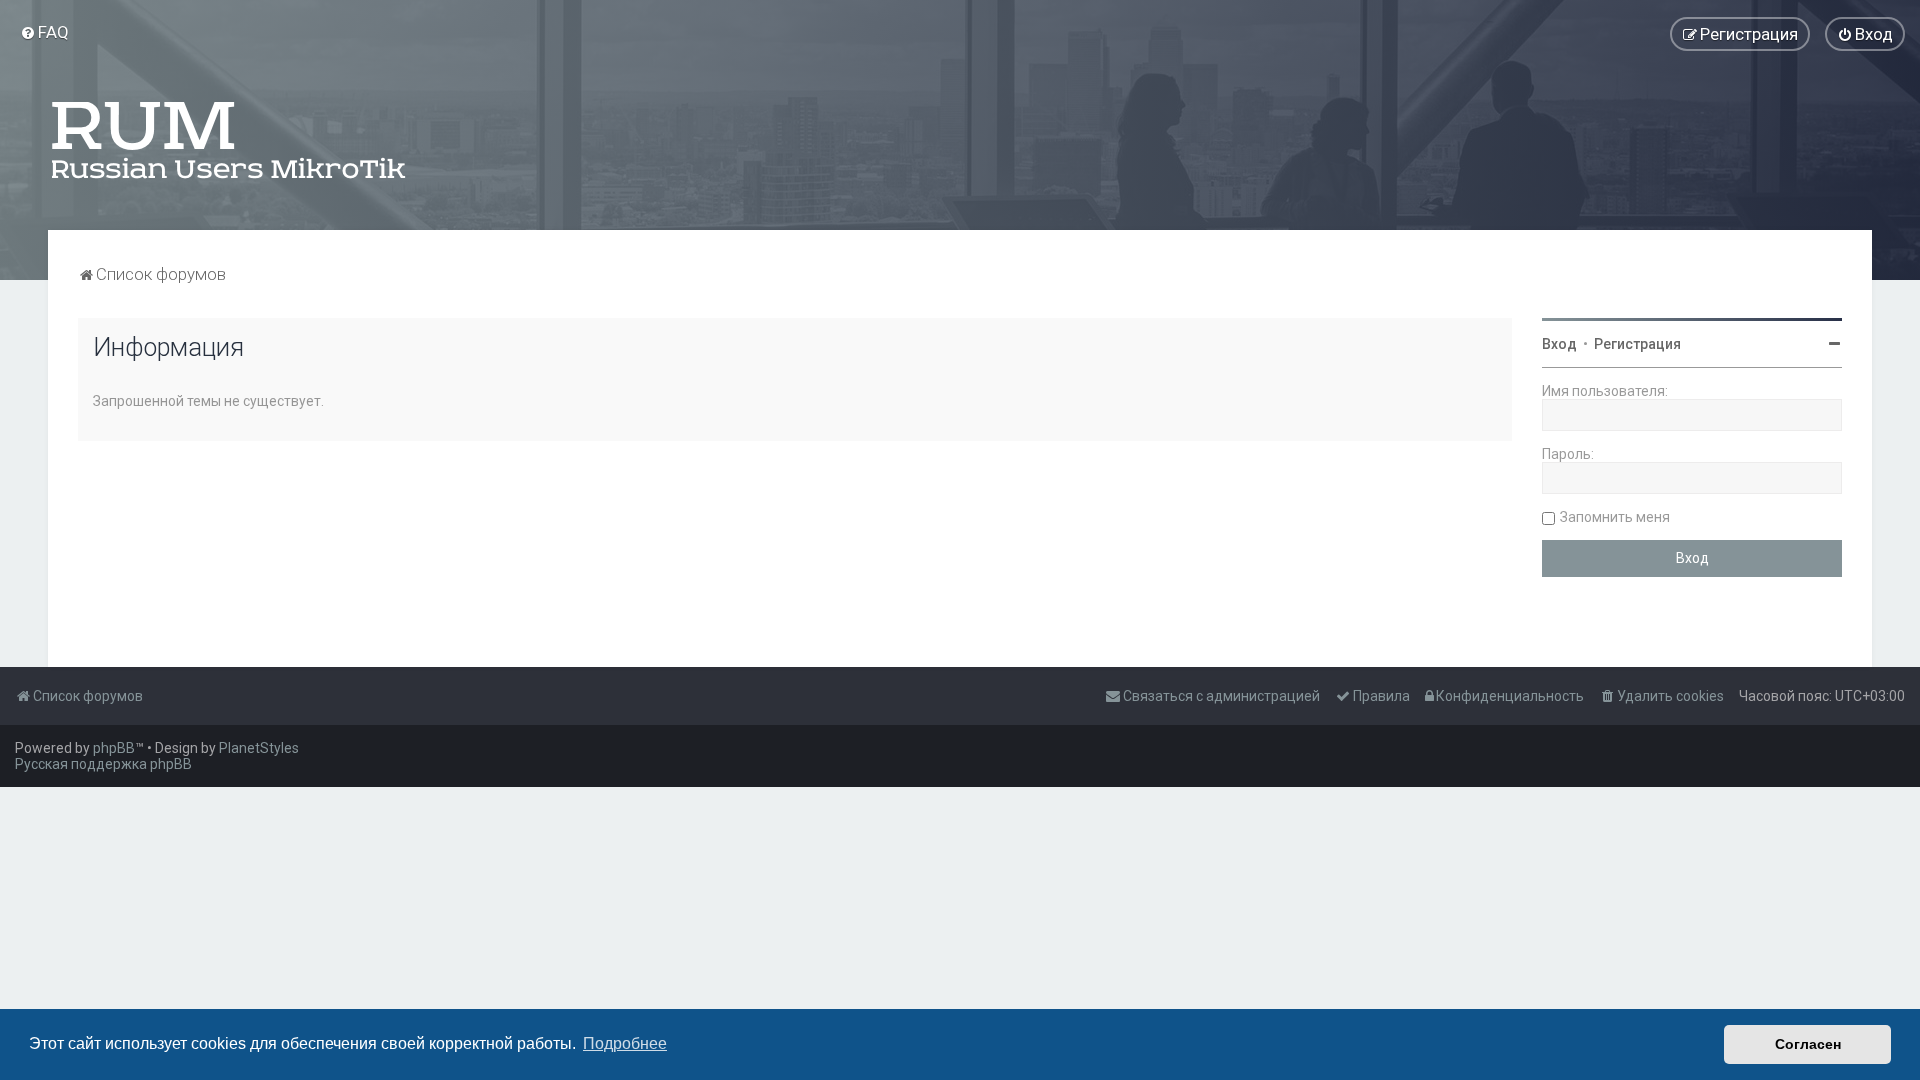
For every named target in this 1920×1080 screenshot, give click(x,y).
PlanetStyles (259, 748)
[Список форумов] (230, 140)
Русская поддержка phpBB (103, 764)
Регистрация (1637, 344)
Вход (1559, 344)
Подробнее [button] (625, 1043)
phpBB (114, 748)
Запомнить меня (1615, 517)
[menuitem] (44, 32)
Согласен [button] (1808, 1044)
